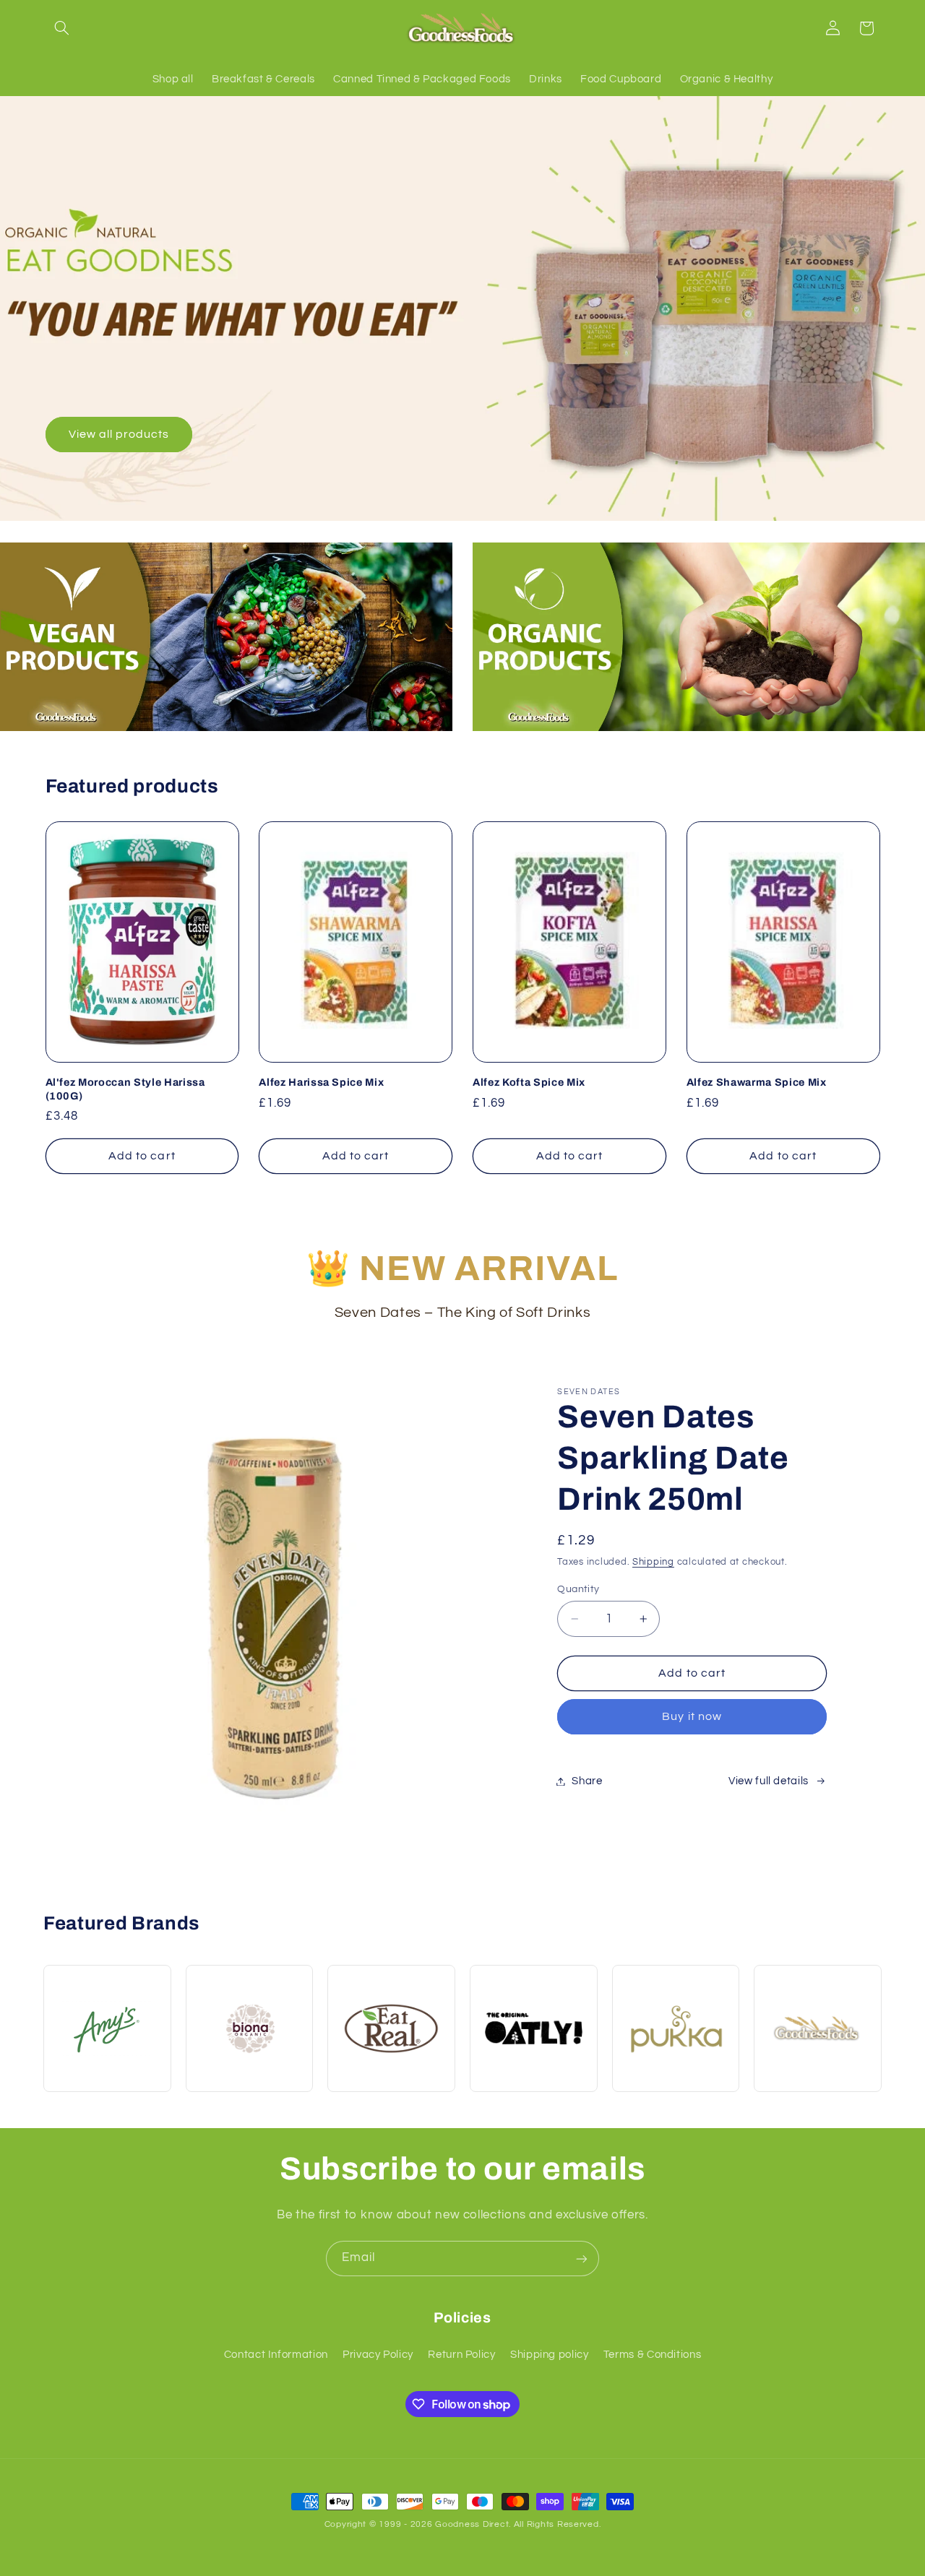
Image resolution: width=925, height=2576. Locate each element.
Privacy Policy (378, 2355)
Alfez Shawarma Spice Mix (757, 1082)
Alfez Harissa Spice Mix (321, 1082)
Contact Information (276, 2355)
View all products (119, 434)
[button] (62, 28)
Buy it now (692, 1716)
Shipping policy (549, 2355)
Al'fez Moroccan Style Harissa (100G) (125, 1089)
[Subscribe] (582, 2259)
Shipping (653, 1562)
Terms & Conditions (652, 2355)
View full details (769, 1781)
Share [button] (587, 1781)
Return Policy (461, 2355)
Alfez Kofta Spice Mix (529, 1082)
